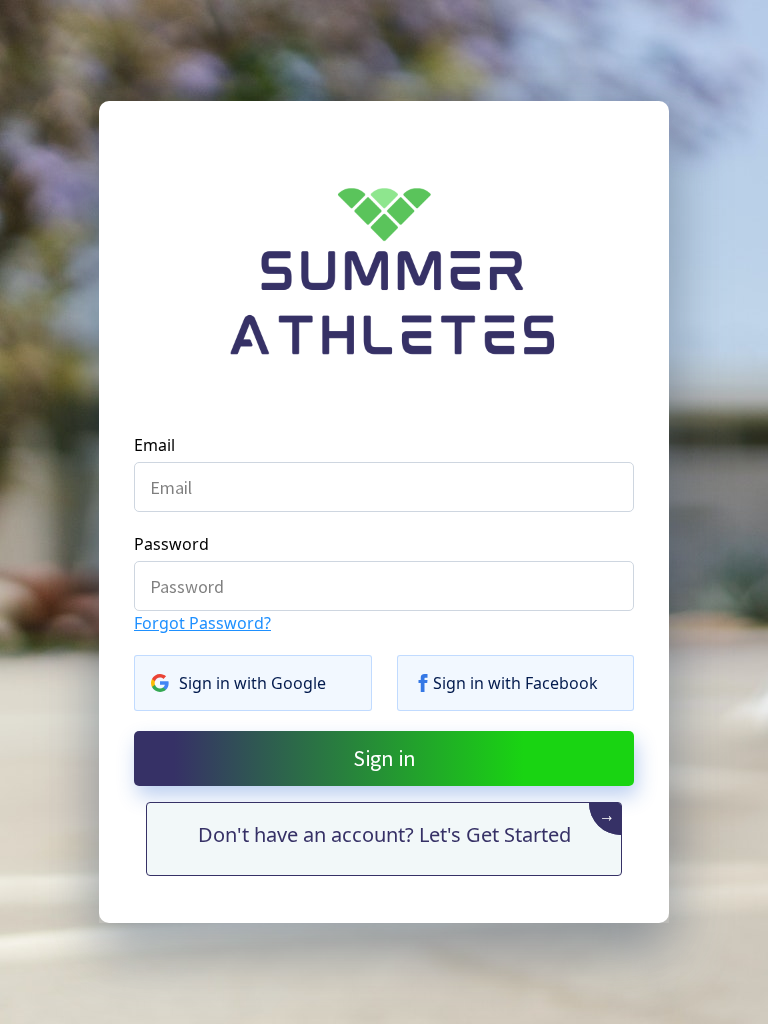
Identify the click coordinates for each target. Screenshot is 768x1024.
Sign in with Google (252, 683)
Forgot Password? (202, 623)
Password (171, 544)
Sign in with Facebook (515, 683)
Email (154, 445)
